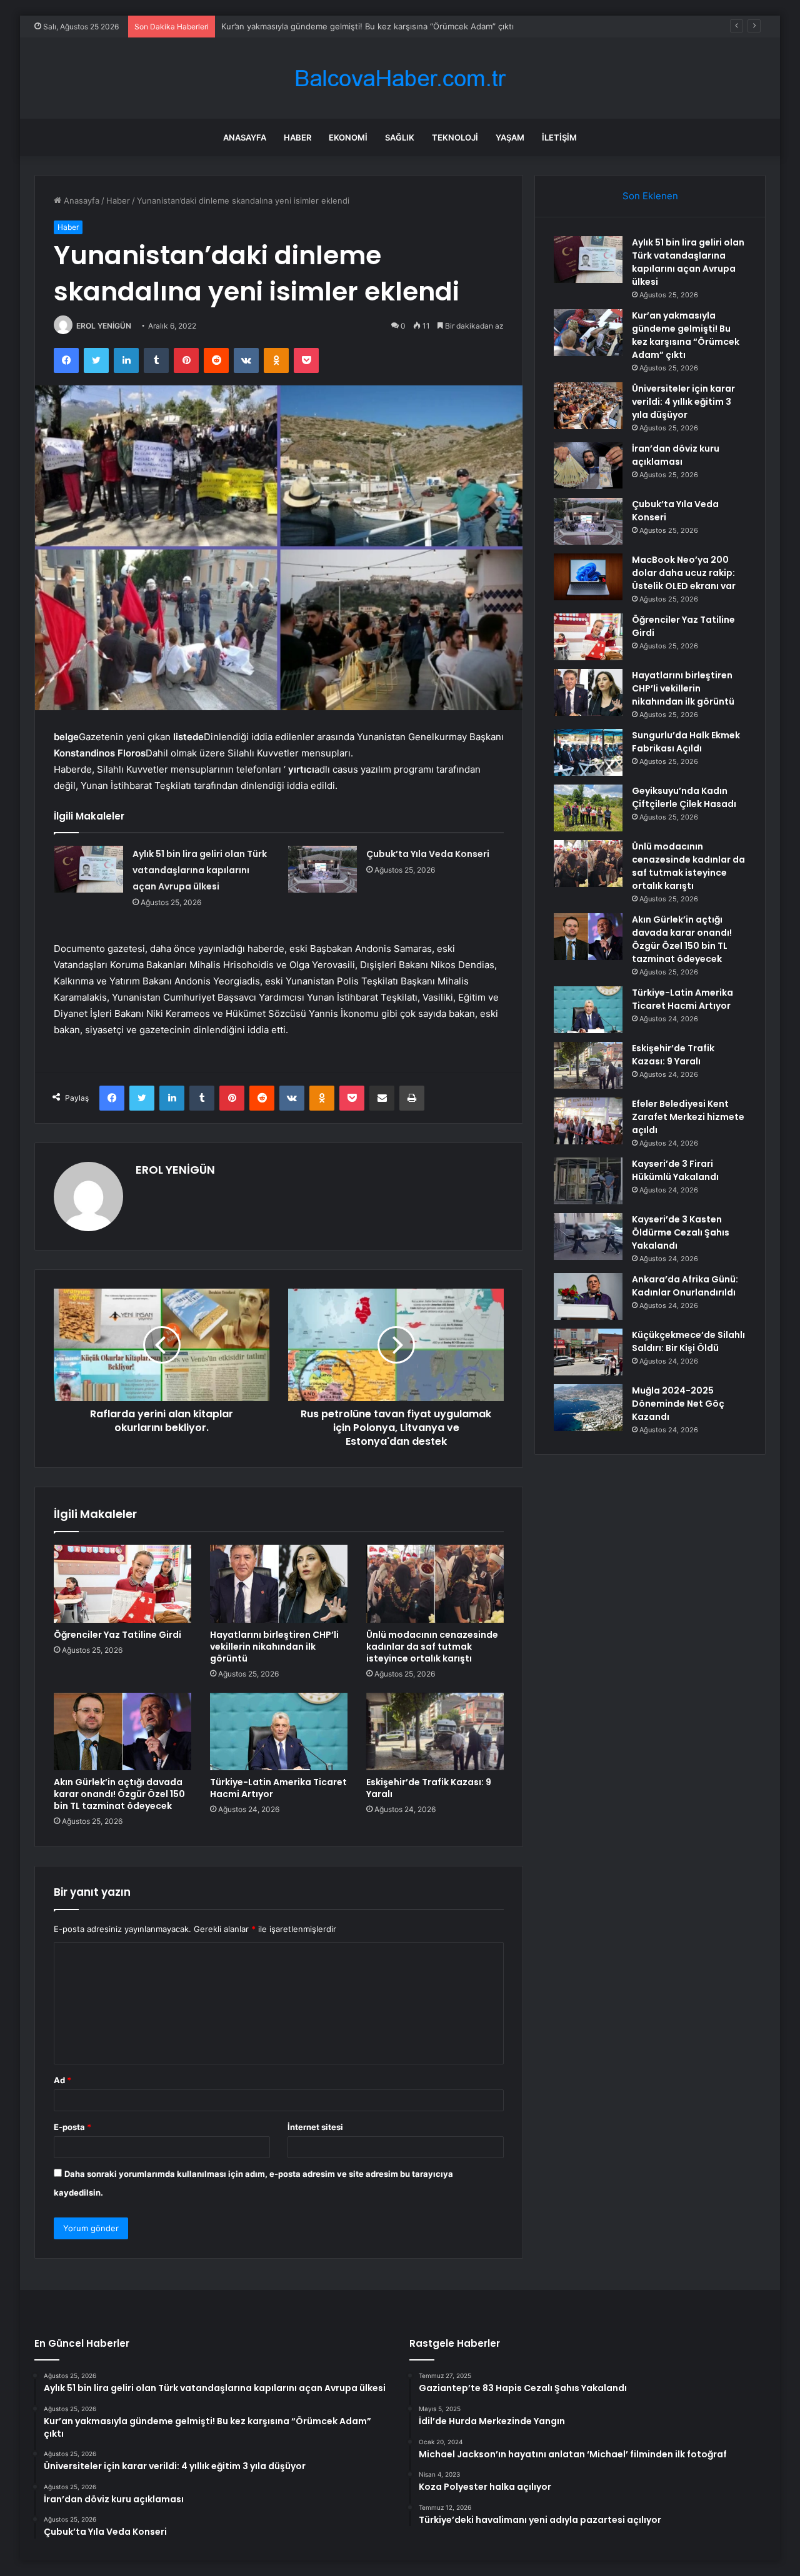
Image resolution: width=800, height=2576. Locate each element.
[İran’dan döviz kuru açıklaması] (588, 466)
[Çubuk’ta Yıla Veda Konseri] (322, 869)
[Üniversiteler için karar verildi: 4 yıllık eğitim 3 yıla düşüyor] (588, 406)
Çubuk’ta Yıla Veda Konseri (428, 854)
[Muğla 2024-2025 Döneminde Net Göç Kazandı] (588, 1408)
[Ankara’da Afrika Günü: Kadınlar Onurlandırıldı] (588, 1296)
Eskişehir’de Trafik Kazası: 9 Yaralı (429, 1788)
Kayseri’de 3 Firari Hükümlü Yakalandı (675, 1170)
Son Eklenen (650, 196)
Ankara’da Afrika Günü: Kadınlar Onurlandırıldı (685, 1286)
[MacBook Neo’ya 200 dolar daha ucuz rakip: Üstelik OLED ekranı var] (588, 577)
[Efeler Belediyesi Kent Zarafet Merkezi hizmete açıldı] (588, 1121)
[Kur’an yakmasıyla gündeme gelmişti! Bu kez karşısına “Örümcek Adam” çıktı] (588, 333)
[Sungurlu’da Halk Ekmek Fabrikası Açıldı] (588, 752)
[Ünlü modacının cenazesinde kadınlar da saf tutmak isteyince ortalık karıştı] (435, 1583)
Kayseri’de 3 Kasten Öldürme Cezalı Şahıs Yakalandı (681, 1232)
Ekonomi (348, 137)
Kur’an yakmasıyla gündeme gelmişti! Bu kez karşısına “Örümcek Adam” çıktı (686, 335)
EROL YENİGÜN (104, 326)
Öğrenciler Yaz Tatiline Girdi (117, 1635)
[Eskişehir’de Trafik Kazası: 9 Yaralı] (435, 1731)
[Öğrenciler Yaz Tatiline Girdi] (122, 1583)
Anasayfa (245, 137)
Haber (297, 137)
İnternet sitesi (315, 2127)
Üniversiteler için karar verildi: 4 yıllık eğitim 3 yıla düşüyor (334, 26)
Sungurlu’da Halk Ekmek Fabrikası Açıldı (686, 742)
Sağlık (400, 137)
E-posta (72, 2127)
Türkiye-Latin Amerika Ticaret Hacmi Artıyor (278, 1788)
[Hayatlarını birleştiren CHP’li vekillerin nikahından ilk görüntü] (279, 1583)
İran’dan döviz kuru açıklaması (676, 455)
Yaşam (510, 137)
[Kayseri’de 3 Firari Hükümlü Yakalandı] (588, 1181)
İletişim (559, 137)
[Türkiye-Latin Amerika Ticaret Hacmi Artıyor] (279, 1731)
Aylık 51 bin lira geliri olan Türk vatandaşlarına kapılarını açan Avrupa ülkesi (200, 870)
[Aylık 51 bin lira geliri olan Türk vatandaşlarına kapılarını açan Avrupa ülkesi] (89, 869)
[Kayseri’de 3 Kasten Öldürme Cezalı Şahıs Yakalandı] (588, 1236)
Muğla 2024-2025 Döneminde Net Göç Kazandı (678, 1404)
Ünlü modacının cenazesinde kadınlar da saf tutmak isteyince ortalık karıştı (432, 1647)
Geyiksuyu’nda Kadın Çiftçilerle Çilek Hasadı (684, 797)
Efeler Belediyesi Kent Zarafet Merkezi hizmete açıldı (688, 1117)
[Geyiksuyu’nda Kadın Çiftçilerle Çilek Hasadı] (588, 808)
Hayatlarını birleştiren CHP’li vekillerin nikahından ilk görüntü (274, 1647)
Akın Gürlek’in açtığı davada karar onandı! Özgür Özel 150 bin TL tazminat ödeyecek (119, 1794)
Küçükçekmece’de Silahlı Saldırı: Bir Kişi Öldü (688, 1341)
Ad (62, 2080)
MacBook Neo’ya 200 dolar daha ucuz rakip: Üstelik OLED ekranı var (684, 573)
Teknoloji (455, 137)
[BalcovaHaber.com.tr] (400, 78)
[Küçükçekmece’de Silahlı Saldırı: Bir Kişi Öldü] (588, 1352)
